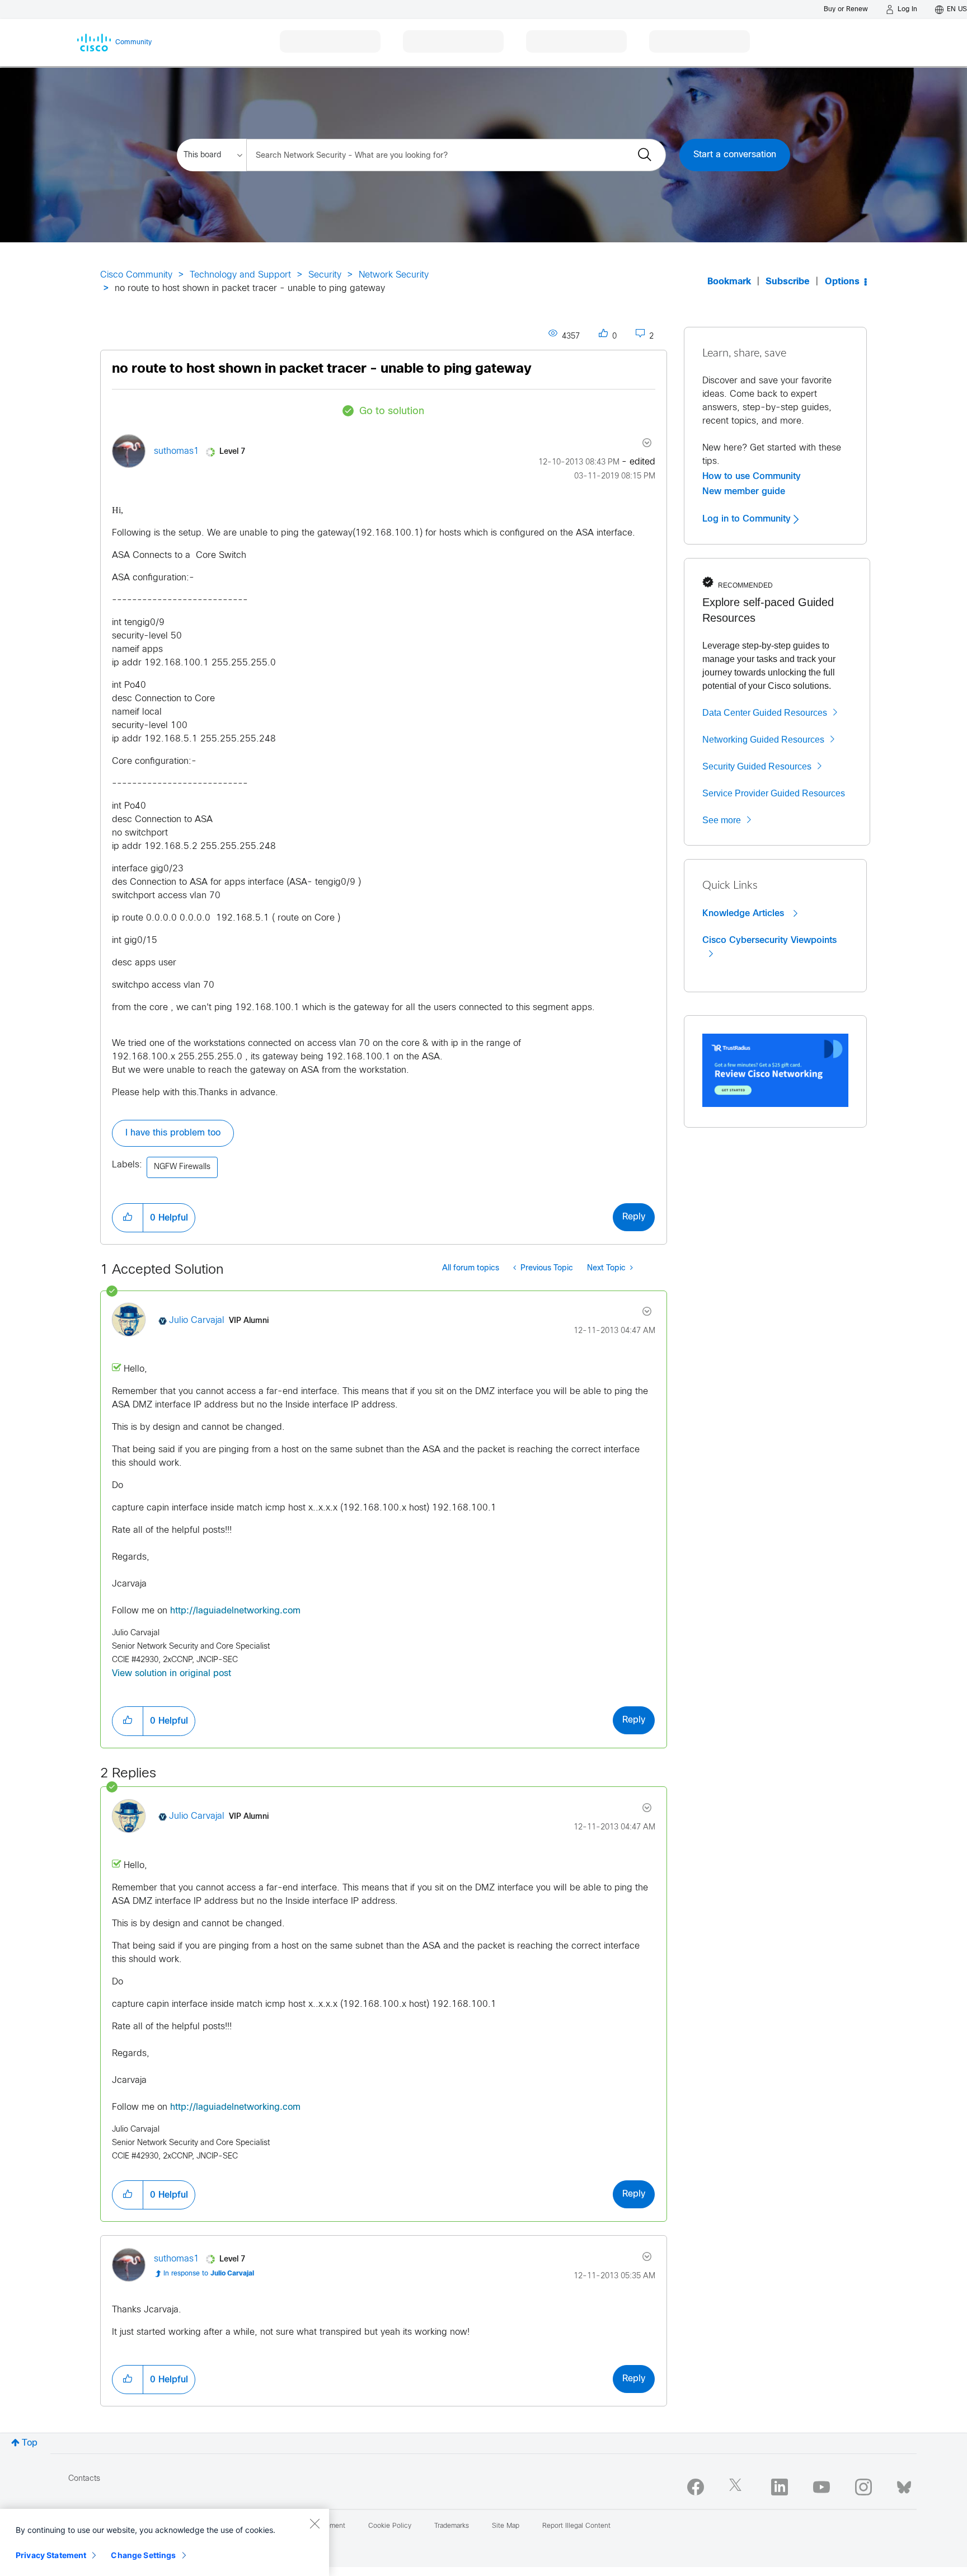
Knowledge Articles (745, 913)
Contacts (84, 2479)
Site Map (506, 2526)
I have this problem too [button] (173, 1133)
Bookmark (729, 282)
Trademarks (452, 2526)
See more (722, 820)
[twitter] (738, 2487)
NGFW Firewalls (182, 1167)
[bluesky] (904, 2485)
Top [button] (30, 2443)
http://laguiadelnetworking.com (235, 1611)
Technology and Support (240, 275)
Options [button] (842, 282)
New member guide (744, 491)
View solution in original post (172, 1674)
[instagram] (863, 2487)
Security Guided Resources (757, 766)
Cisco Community (136, 275)
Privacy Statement (51, 2555)
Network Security (394, 275)
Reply (634, 1217)
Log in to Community (748, 519)
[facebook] (696, 2487)
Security (325, 275)
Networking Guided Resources (763, 740)
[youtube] (822, 2487)
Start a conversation (735, 155)
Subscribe (788, 282)
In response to (209, 2274)
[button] (128, 1218)
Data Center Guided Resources (765, 713)
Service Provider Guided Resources (774, 793)
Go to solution (392, 412)
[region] (165, 2542)
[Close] (314, 2523)
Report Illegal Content (576, 2526)
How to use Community (752, 476)
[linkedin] (780, 2487)
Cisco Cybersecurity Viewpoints (769, 940)
